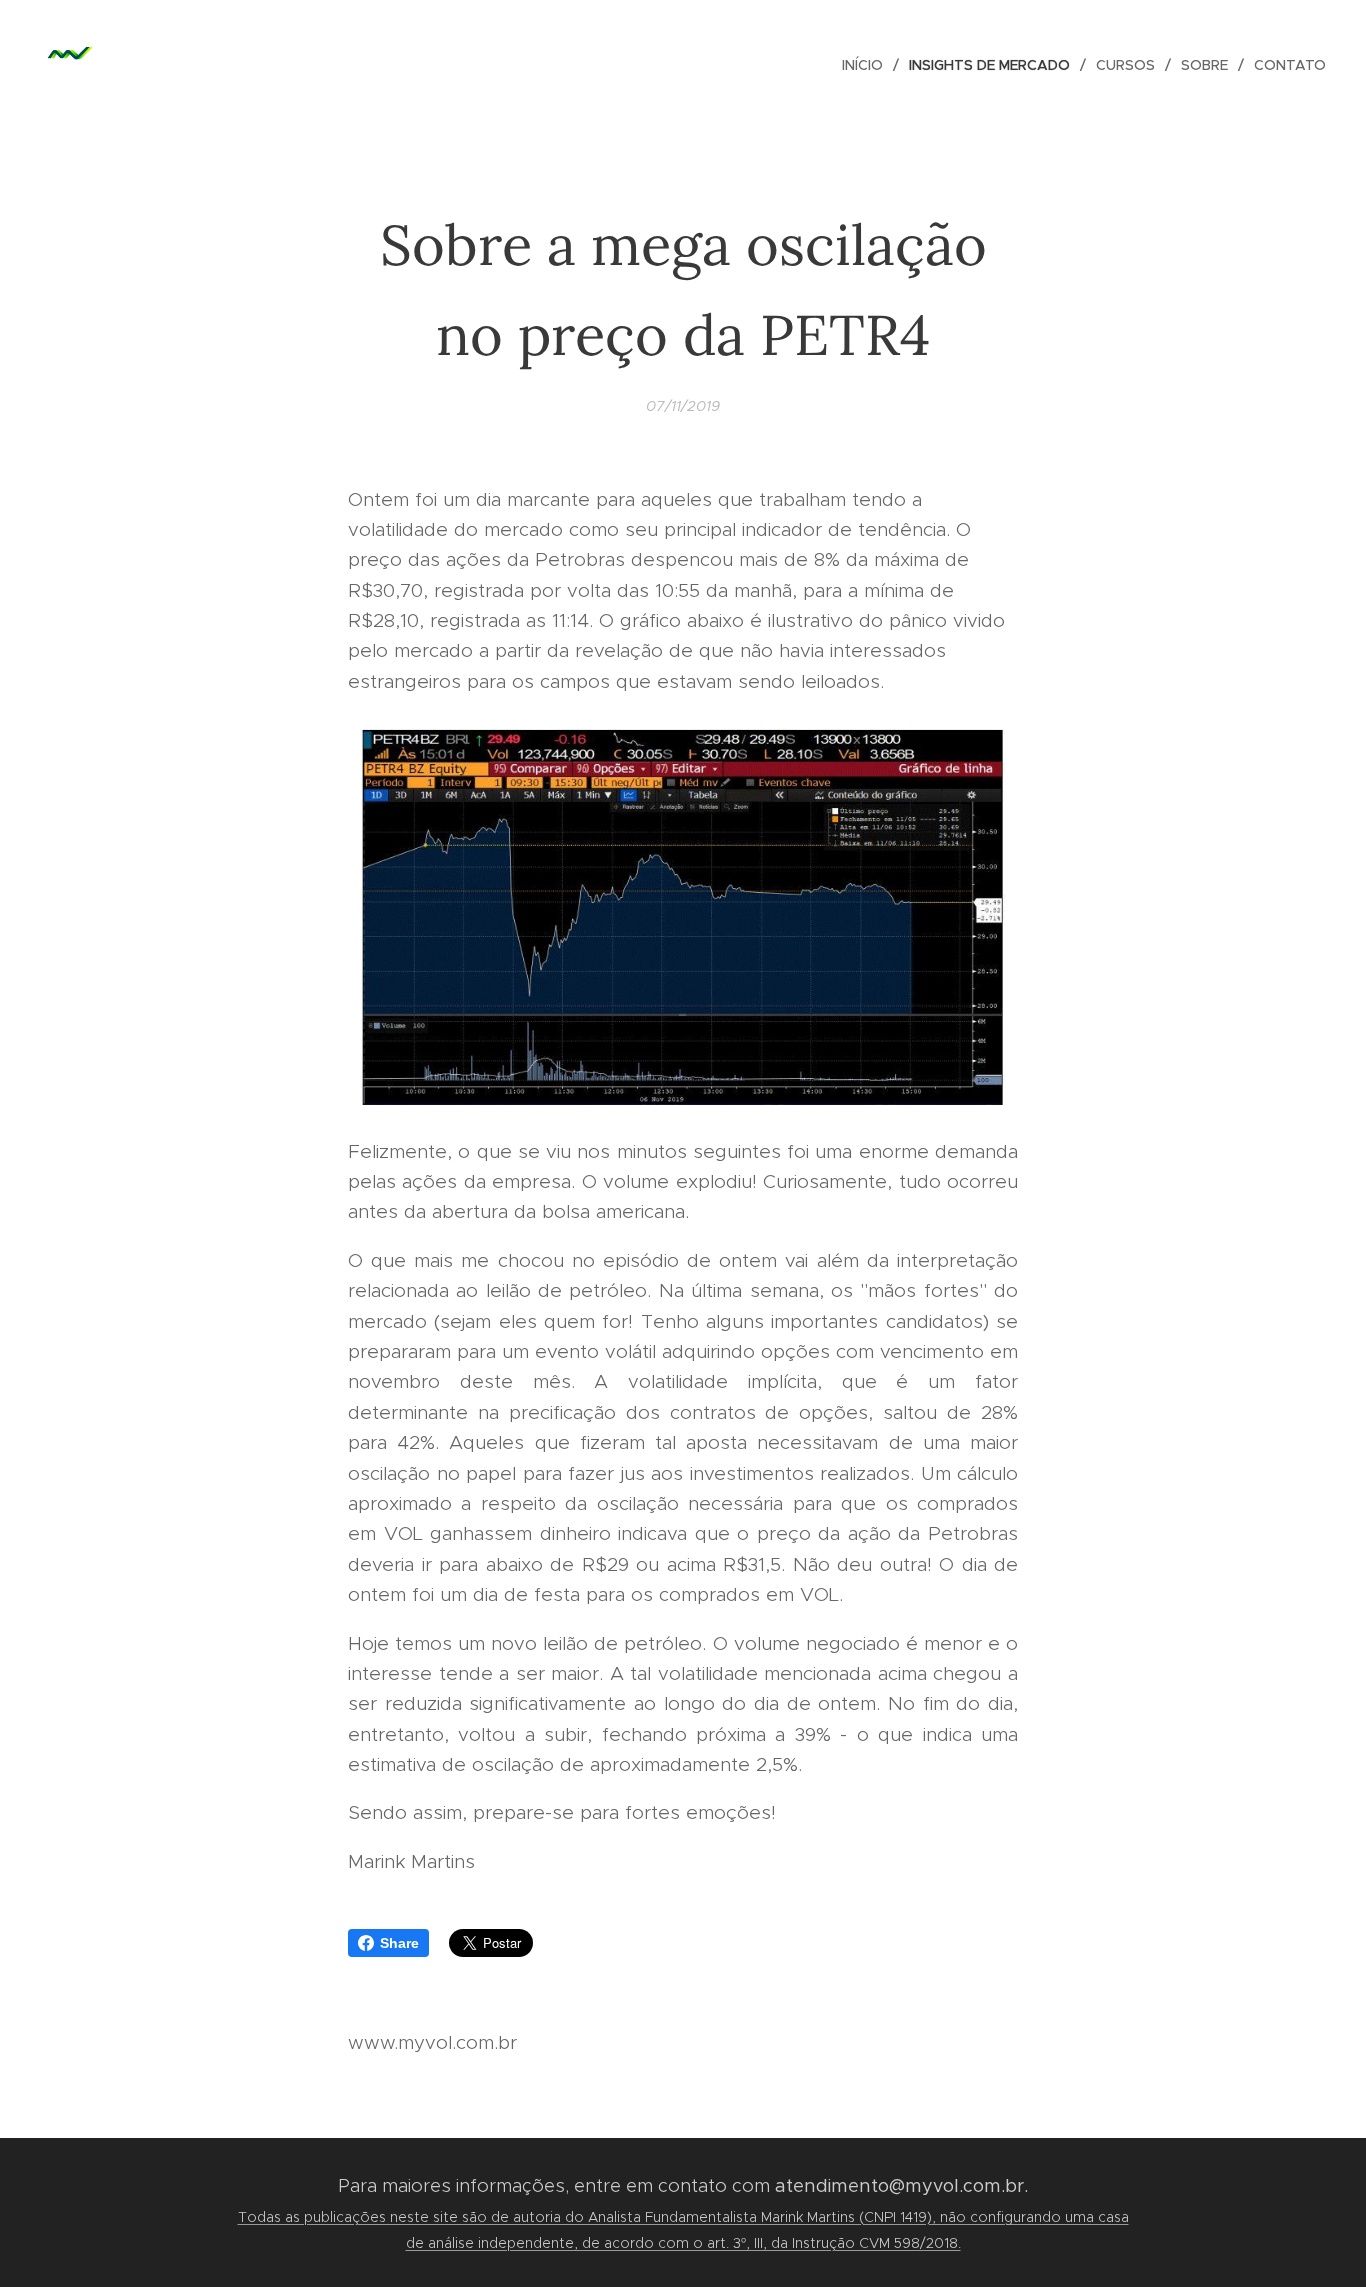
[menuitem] (868, 65)
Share (399, 1943)
